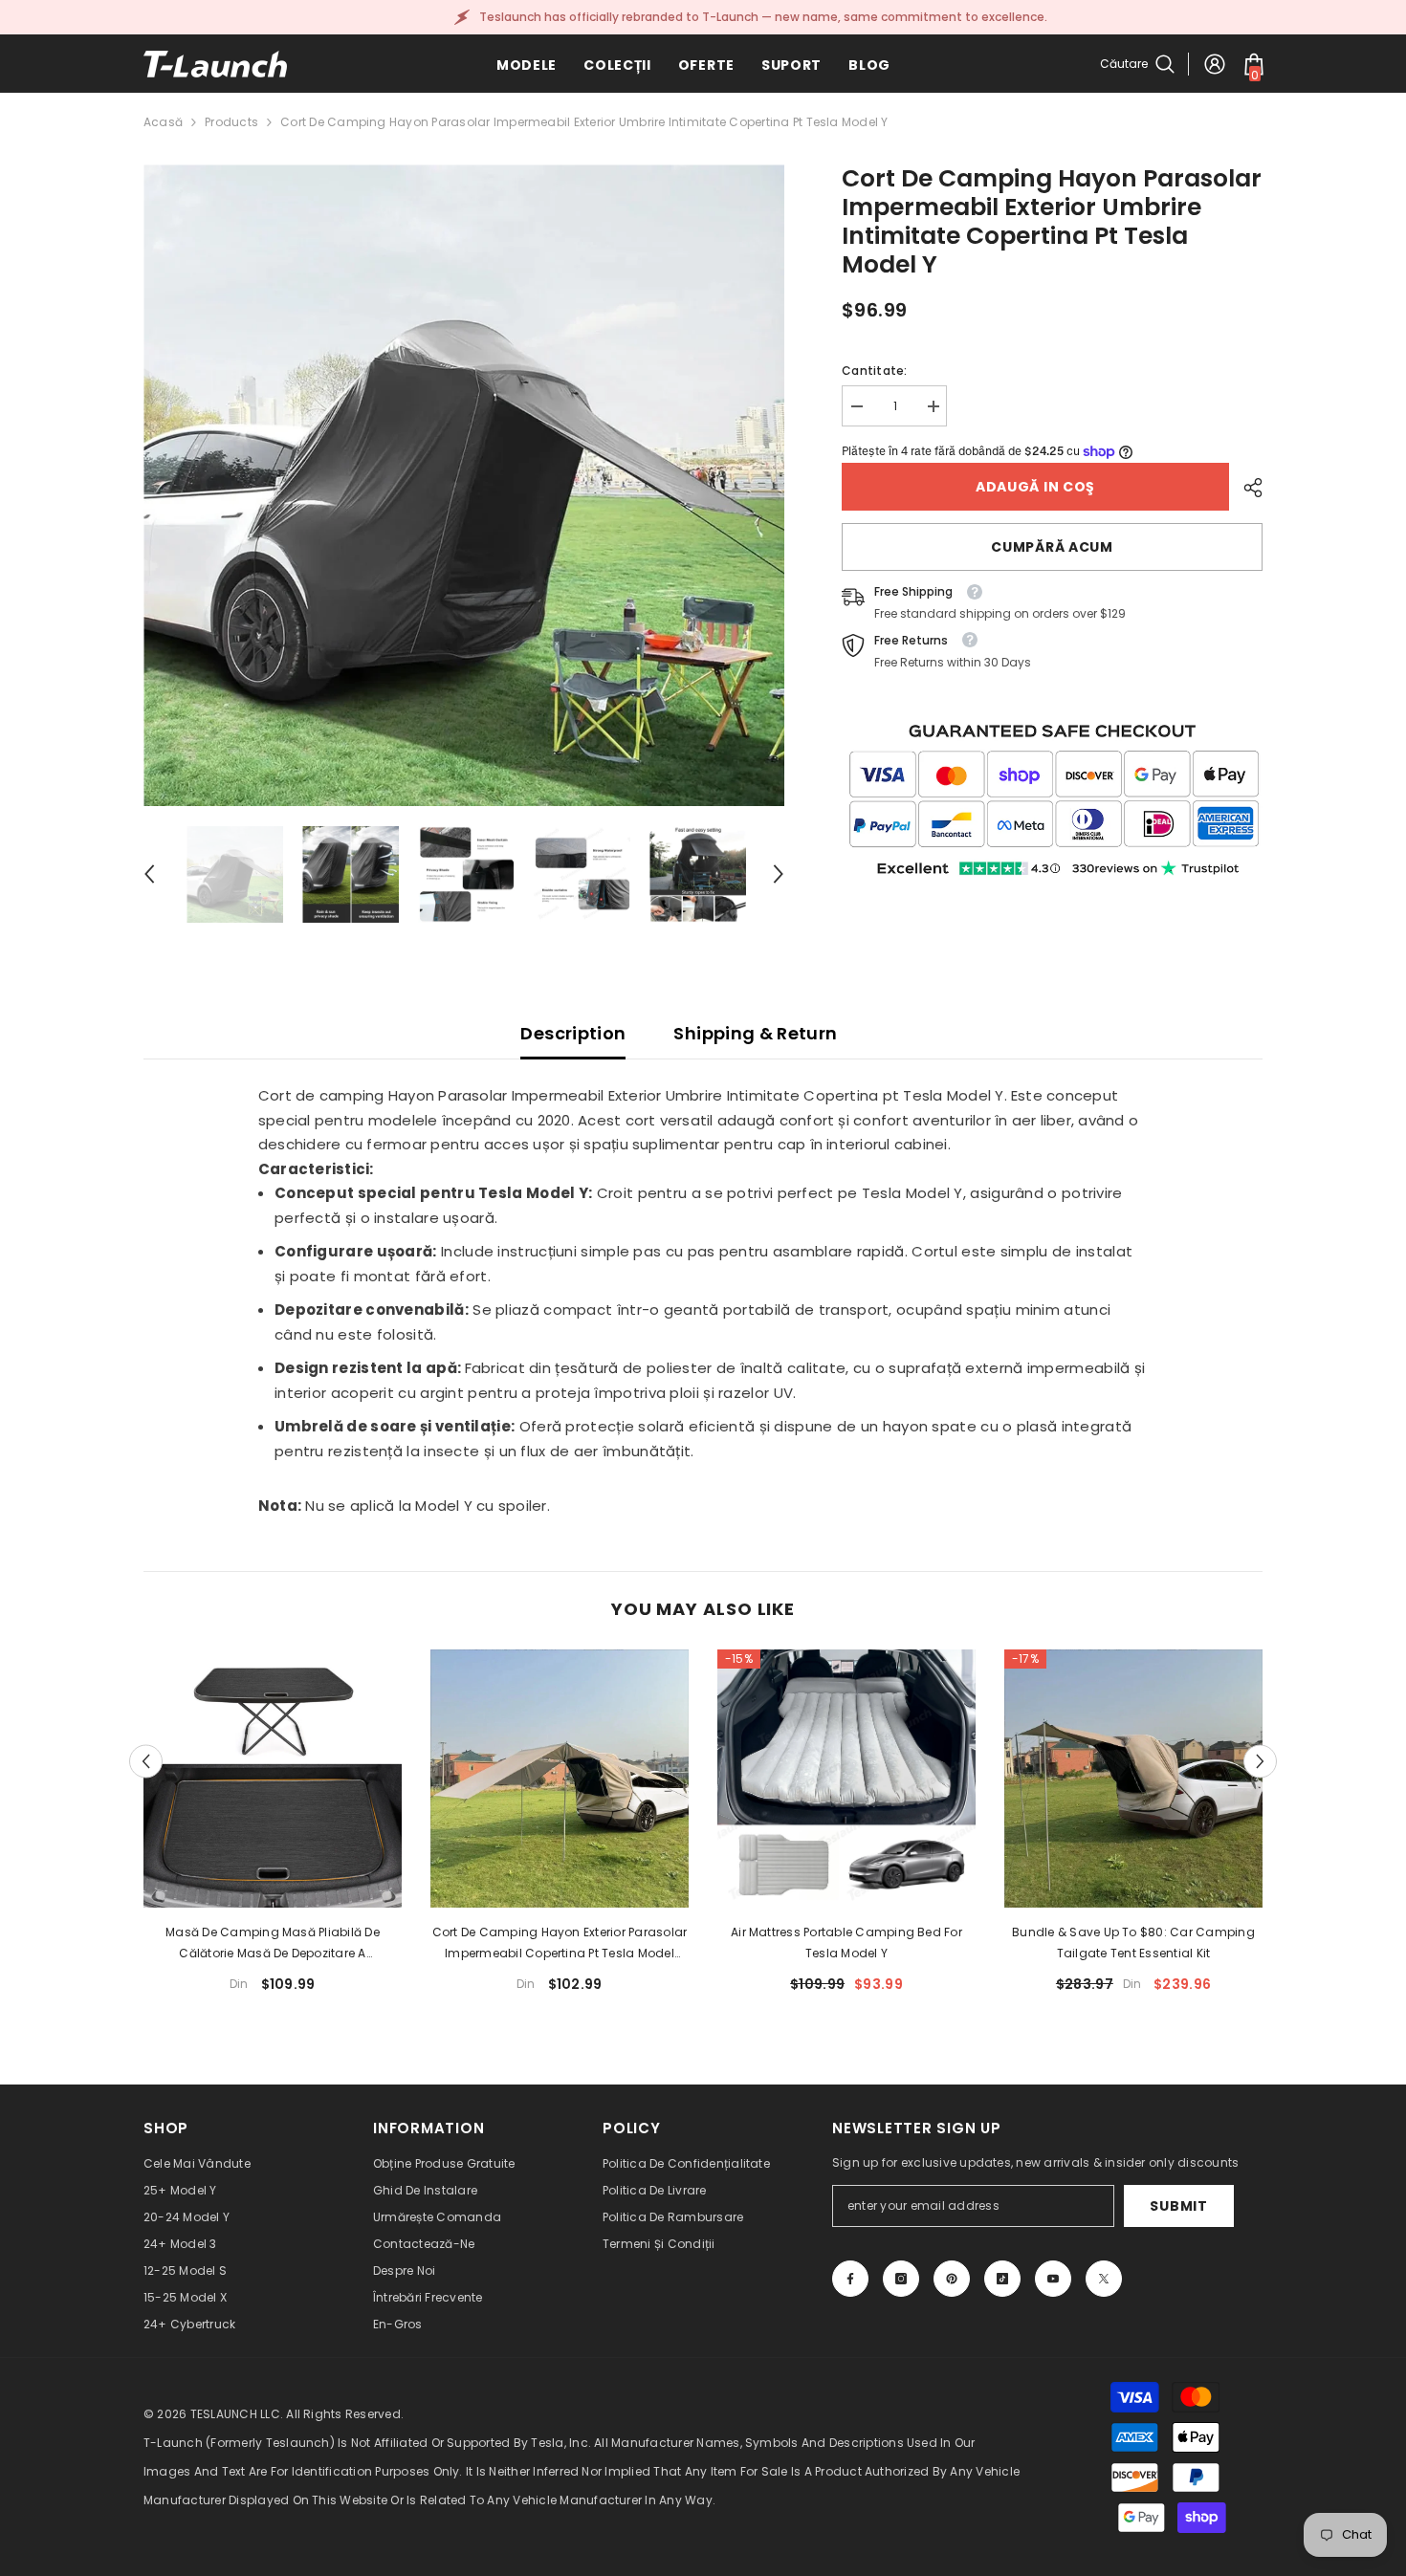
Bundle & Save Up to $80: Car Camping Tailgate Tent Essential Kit (1133, 1943)
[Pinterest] (952, 2279)
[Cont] (1215, 64)
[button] (149, 874)
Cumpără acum (1052, 547)
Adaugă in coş (1035, 487)
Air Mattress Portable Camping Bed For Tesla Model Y (846, 1943)
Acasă (163, 122)
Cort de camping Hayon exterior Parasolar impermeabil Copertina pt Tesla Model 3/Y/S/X (560, 1944)
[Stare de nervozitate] (1104, 2279)
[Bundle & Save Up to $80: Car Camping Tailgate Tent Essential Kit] (1133, 1779)
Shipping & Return (755, 1033)
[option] (464, 485)
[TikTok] (1002, 2279)
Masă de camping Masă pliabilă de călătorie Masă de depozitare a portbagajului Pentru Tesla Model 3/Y (273, 1944)
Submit (1178, 2206)
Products (231, 122)
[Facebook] (850, 2279)
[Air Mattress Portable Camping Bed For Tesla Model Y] (846, 1779)
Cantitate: (874, 371)
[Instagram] (901, 2279)
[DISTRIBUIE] (1246, 488)
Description (573, 1033)
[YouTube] (1053, 2279)
